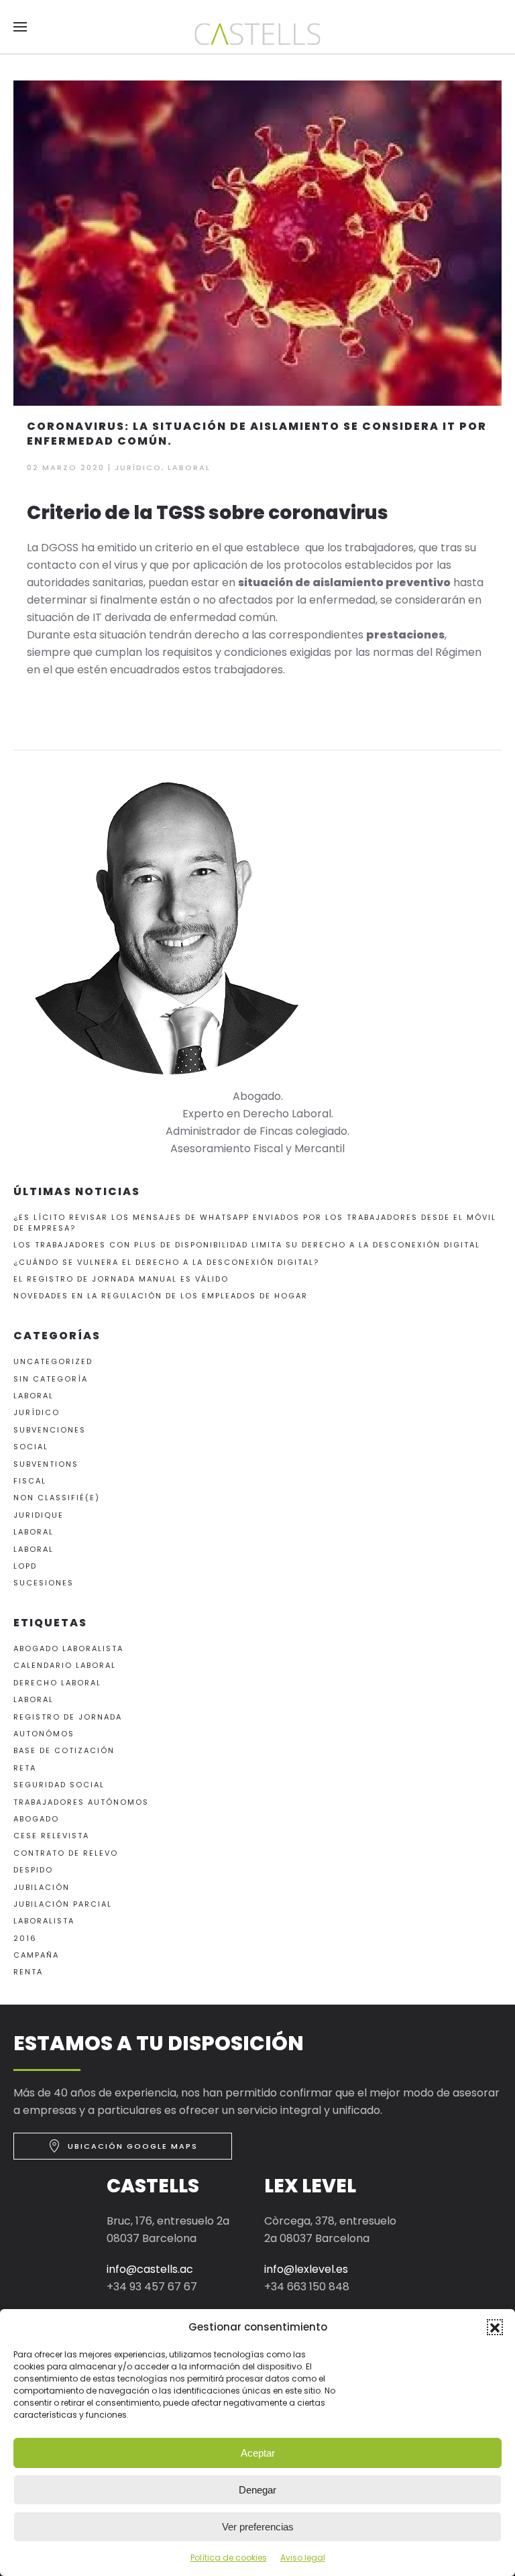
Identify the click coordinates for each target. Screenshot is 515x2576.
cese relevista (51, 1836)
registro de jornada (68, 1717)
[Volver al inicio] (257, 34)
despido (33, 1870)
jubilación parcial (63, 1904)
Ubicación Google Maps (133, 2146)
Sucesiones (44, 1583)
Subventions (46, 1464)
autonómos (44, 1734)
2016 (25, 1938)
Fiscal (30, 1481)
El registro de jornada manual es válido (121, 1279)
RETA (25, 1768)
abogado (36, 1819)
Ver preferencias (258, 2527)
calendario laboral (65, 1665)
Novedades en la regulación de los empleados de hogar (161, 1296)
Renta (28, 1972)
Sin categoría (51, 1379)
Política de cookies (229, 2558)
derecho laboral (57, 1683)
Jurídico (138, 467)
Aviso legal (303, 2558)
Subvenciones (50, 1430)
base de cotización (64, 1750)
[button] (495, 2327)
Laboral (189, 467)
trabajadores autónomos (81, 1802)
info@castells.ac (150, 2269)
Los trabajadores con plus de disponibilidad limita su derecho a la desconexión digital (247, 1245)
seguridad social (59, 1785)
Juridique (39, 1515)
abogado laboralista (68, 1648)
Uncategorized (53, 1361)
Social (31, 1447)
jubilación (42, 1887)
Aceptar (258, 2453)
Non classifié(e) (57, 1498)
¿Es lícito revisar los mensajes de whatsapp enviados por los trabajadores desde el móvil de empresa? (255, 1222)
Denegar (257, 2490)
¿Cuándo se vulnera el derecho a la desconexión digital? (166, 1262)
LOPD (25, 1566)
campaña (36, 1955)
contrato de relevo (66, 1853)
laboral (34, 1699)
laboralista (44, 1921)
